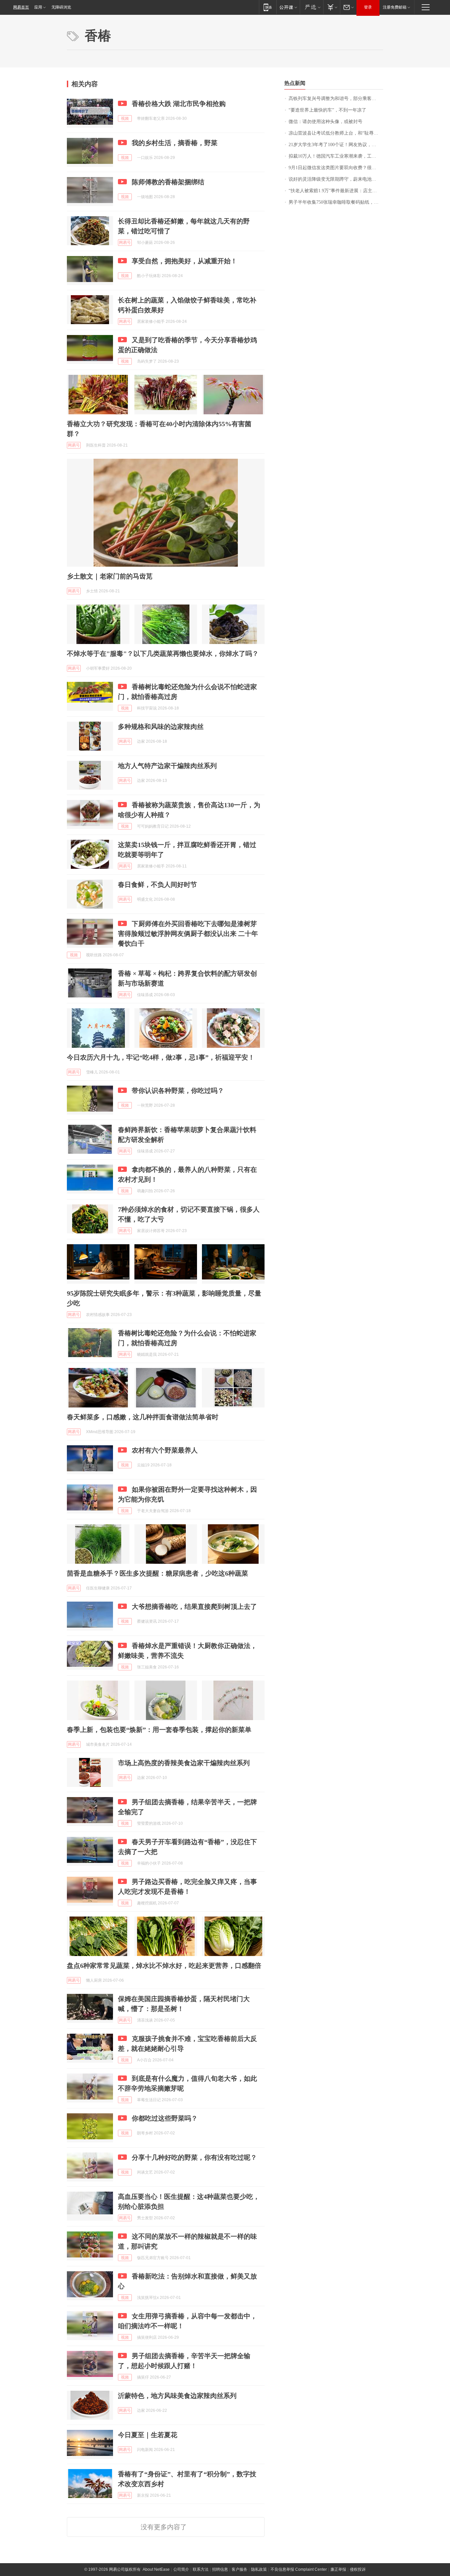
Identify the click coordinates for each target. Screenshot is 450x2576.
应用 (38, 7)
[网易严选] (311, 7)
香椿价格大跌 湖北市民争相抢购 (179, 104)
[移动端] (268, 7)
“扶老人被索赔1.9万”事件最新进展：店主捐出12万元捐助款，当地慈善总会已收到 (336, 191)
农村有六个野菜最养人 (165, 1450)
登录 (368, 7)
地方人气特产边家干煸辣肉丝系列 (167, 766)
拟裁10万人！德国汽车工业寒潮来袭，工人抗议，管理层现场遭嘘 (336, 156)
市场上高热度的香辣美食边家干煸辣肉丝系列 (184, 1763)
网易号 (125, 243)
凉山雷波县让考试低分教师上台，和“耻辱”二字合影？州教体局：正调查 (336, 133)
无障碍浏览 (61, 7)
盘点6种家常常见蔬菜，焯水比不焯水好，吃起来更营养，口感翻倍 (164, 1966)
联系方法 (201, 2569)
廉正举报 (338, 2569)
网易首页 (21, 7)
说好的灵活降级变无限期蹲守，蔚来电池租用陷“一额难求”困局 (336, 179)
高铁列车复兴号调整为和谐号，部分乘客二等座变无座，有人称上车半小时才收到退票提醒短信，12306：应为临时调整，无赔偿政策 (336, 99)
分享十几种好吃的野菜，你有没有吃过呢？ (194, 2157)
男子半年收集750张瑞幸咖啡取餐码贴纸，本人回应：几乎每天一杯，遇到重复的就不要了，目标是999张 (336, 202)
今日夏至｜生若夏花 (148, 2435)
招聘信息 (220, 2569)
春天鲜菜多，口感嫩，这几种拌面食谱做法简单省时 (143, 1417)
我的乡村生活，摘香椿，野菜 (175, 143)
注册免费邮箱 (395, 7)
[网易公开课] (288, 7)
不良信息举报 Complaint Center (299, 2569)
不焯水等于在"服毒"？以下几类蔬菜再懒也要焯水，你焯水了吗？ (163, 654)
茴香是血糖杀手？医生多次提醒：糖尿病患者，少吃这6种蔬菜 (157, 1573)
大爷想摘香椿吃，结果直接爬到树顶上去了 (194, 1607)
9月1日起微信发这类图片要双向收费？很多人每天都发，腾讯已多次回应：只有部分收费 (336, 168)
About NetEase (156, 2569)
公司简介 (181, 2569)
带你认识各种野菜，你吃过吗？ (178, 1091)
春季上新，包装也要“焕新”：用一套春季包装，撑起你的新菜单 (159, 1730)
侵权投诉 (358, 2569)
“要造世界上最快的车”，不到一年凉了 (327, 110)
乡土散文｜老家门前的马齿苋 (110, 576)
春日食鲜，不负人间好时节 (157, 885)
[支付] (332, 7)
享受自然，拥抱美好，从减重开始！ (184, 261)
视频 (125, 118)
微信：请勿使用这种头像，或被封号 (325, 122)
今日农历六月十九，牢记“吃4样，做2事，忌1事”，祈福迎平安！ (161, 1057)
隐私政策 (259, 2569)
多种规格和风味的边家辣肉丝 (161, 727)
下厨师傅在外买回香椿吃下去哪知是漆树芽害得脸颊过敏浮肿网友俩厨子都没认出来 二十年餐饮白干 (188, 934)
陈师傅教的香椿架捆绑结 (168, 182)
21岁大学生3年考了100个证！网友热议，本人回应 (336, 145)
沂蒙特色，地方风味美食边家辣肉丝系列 (177, 2396)
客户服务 (239, 2569)
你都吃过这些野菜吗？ (165, 2118)
